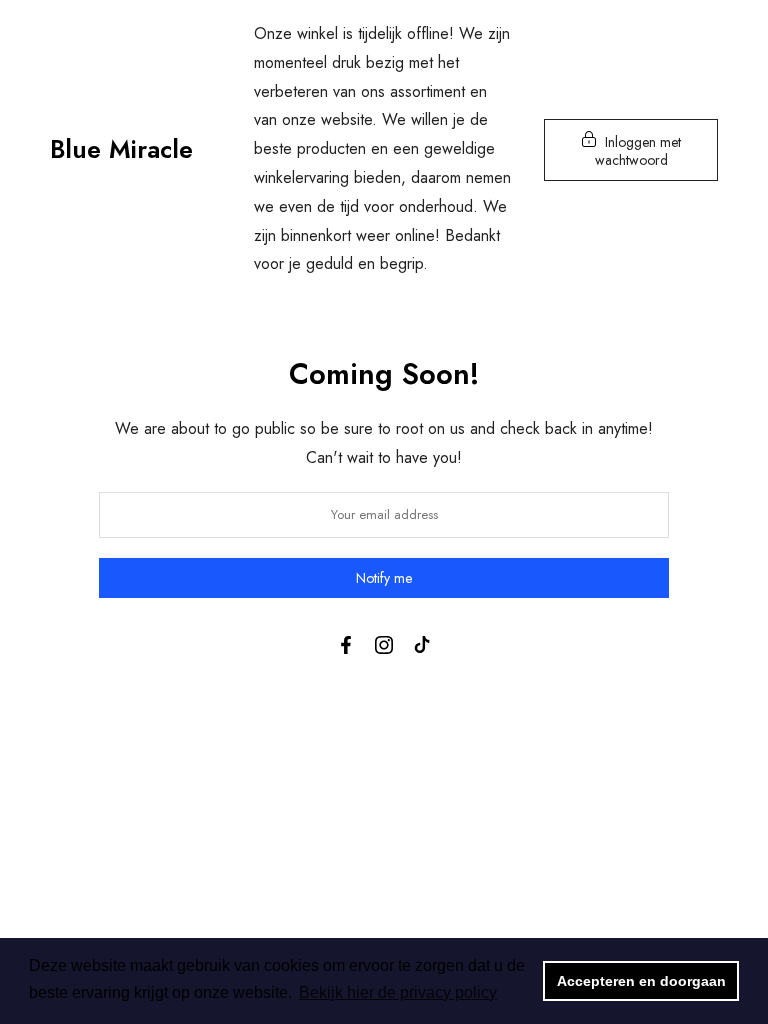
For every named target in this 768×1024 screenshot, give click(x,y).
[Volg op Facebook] (346, 645)
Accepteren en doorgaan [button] (641, 981)
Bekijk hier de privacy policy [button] (398, 992)
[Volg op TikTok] (422, 645)
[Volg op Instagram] (384, 645)
